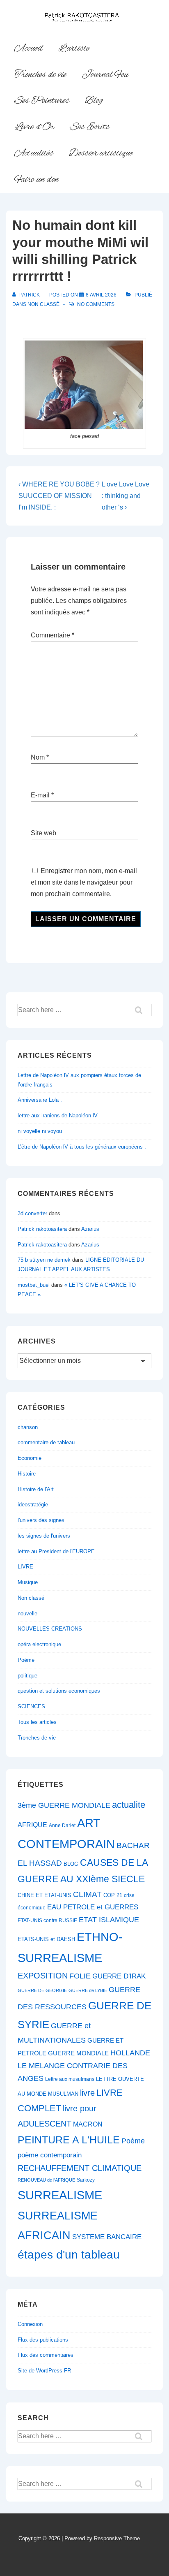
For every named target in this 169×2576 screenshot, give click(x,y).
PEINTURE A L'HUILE (69, 2140)
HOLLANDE (130, 2053)
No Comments (96, 304)
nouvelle (27, 1613)
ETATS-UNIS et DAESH (46, 1939)
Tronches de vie (40, 75)
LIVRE (25, 1567)
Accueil (29, 49)
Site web (43, 833)
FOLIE (80, 1976)
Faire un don (37, 180)
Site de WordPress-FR (44, 2371)
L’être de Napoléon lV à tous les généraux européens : (82, 1147)
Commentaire (53, 635)
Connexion (30, 2324)
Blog (94, 101)
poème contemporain (50, 2155)
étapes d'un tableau (69, 2255)
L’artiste (74, 49)
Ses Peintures (42, 101)
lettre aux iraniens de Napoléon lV (58, 1115)
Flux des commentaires (46, 2355)
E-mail (40, 795)
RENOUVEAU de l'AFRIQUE (46, 2180)
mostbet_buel (34, 1285)
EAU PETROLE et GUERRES (93, 1907)
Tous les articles (37, 1722)
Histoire (27, 1474)
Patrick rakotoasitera (42, 1229)
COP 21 (113, 1895)
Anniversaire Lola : (40, 1100)
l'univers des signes (41, 1520)
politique (27, 1676)
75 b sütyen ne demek (44, 1260)
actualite (129, 1805)
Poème (26, 1660)
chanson (28, 1427)
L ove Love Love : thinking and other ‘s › (126, 496)
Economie (30, 1458)
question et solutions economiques (59, 1691)
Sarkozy (86, 2180)
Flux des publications (43, 2340)
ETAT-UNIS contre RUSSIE (47, 1920)
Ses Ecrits (90, 127)
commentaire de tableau (46, 1442)
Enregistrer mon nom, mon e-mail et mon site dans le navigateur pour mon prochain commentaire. (84, 882)
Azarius (90, 1229)
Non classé (43, 304)
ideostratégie (33, 1505)
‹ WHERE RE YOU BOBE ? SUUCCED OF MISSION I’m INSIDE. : (59, 496)
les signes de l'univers (44, 1536)
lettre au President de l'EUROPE (56, 1551)
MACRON (88, 2124)
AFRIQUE (32, 1825)
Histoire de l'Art (36, 1489)
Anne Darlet (62, 1825)
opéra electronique (39, 1644)
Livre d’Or (34, 127)
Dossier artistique (101, 153)
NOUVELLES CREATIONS (50, 1629)
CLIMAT (87, 1894)
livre (87, 2093)
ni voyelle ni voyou (40, 1131)
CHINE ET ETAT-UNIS (45, 1895)
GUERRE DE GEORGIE (42, 1990)
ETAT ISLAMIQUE (109, 1920)
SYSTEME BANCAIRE (107, 2237)
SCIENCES (31, 1706)
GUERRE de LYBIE (88, 1990)
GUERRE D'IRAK (119, 1976)
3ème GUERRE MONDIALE (64, 1805)
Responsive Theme (117, 2538)
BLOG (71, 1864)
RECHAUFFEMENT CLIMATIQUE (80, 2168)
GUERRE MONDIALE (78, 2053)
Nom (38, 757)
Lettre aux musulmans (70, 2079)
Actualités (34, 153)
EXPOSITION (43, 1975)
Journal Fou (105, 75)
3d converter (32, 1213)
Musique (28, 1582)
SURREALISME (60, 2195)
